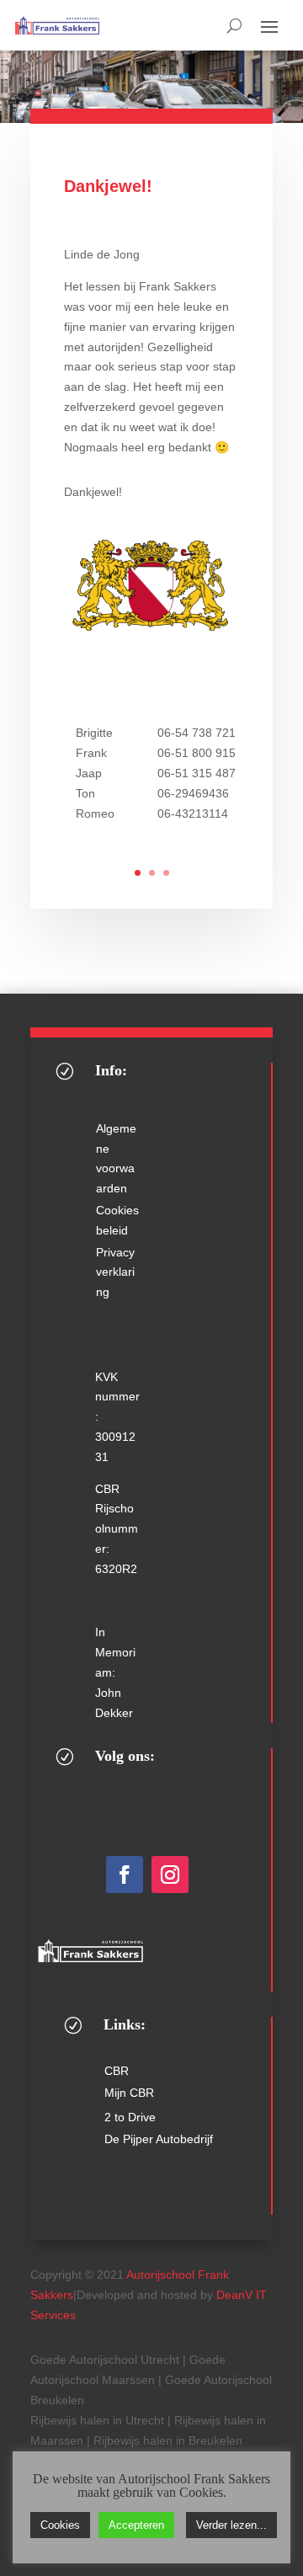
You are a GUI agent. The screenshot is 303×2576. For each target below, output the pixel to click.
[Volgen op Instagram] (170, 1875)
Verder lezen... (231, 2525)
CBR (117, 2071)
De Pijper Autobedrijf (159, 2139)
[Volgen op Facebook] (125, 1875)
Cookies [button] (60, 2525)
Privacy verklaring (115, 1272)
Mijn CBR (129, 2093)
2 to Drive (130, 2117)
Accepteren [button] (136, 2525)
